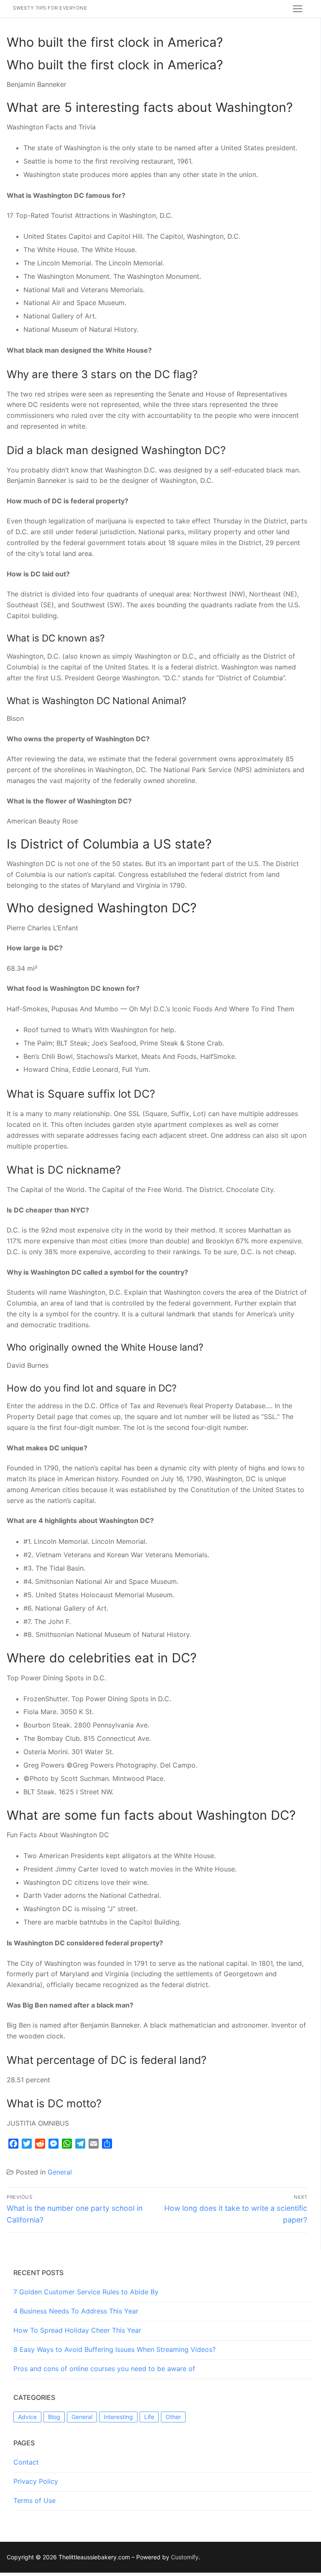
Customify (185, 2557)
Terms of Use (34, 2500)
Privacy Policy (36, 2481)
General (60, 2172)
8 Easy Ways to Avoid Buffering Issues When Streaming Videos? (115, 2349)
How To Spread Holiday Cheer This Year (77, 2330)
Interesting (118, 2417)
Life (149, 2417)
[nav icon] (298, 9)
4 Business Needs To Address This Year (76, 2311)
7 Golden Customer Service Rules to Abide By (86, 2292)
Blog (54, 2417)
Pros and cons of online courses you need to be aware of (104, 2369)
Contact (26, 2462)
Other (173, 2417)
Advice (27, 2417)
